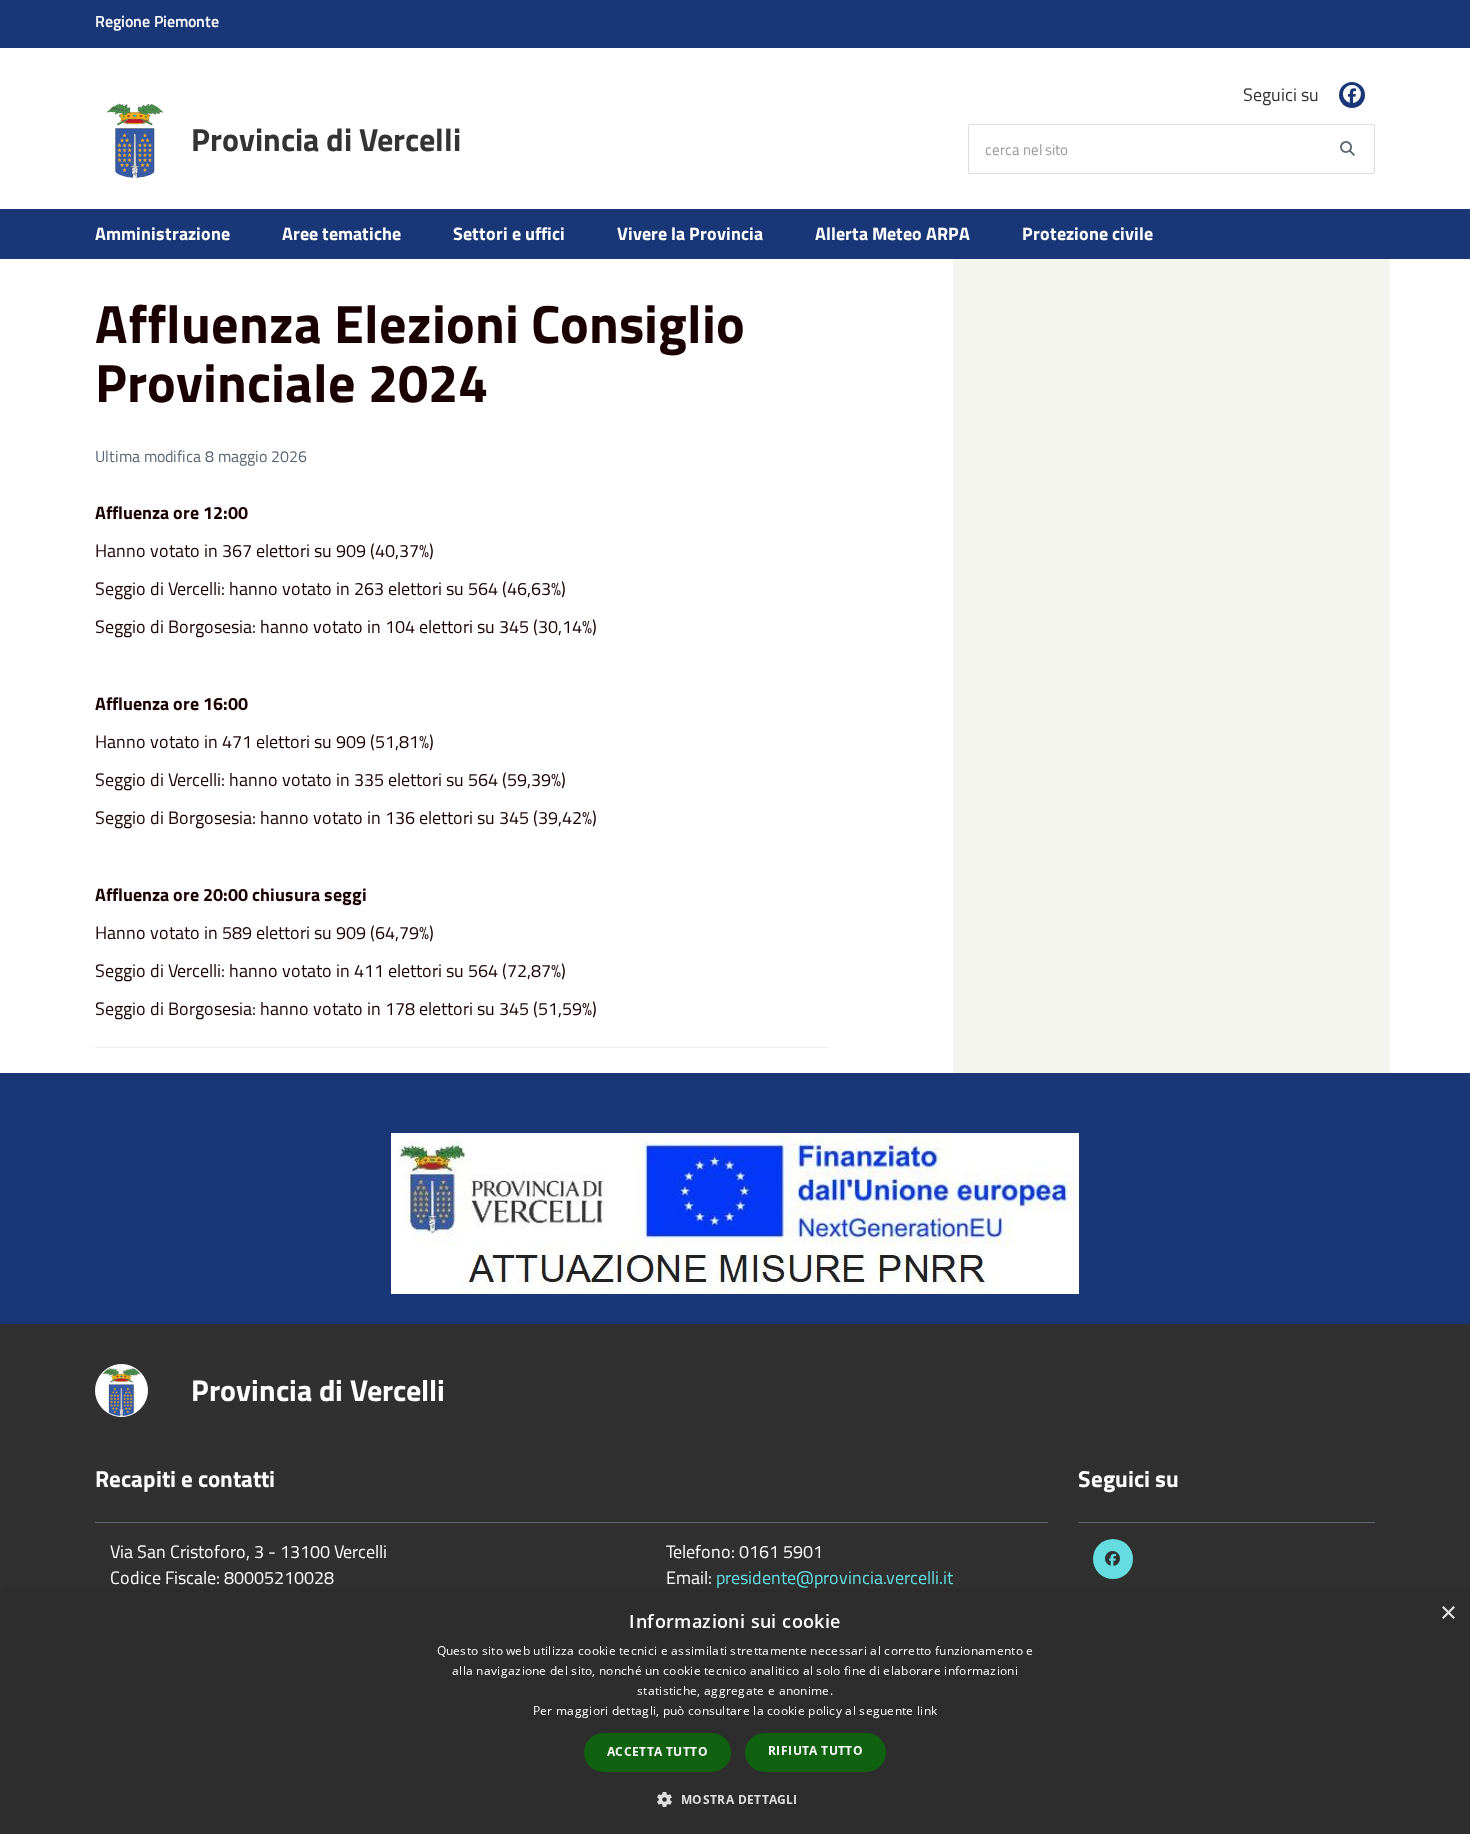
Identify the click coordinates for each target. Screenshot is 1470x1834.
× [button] (1447, 1613)
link (927, 1710)
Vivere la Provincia (690, 233)
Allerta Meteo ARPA (892, 233)
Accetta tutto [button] (657, 1751)
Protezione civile (1087, 233)
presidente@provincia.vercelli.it (834, 1577)
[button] (734, 1798)
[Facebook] (1352, 95)
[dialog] (735, 1713)
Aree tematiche (341, 233)
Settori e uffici (509, 233)
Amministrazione (162, 233)
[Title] (735, 1211)
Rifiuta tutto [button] (815, 1750)
